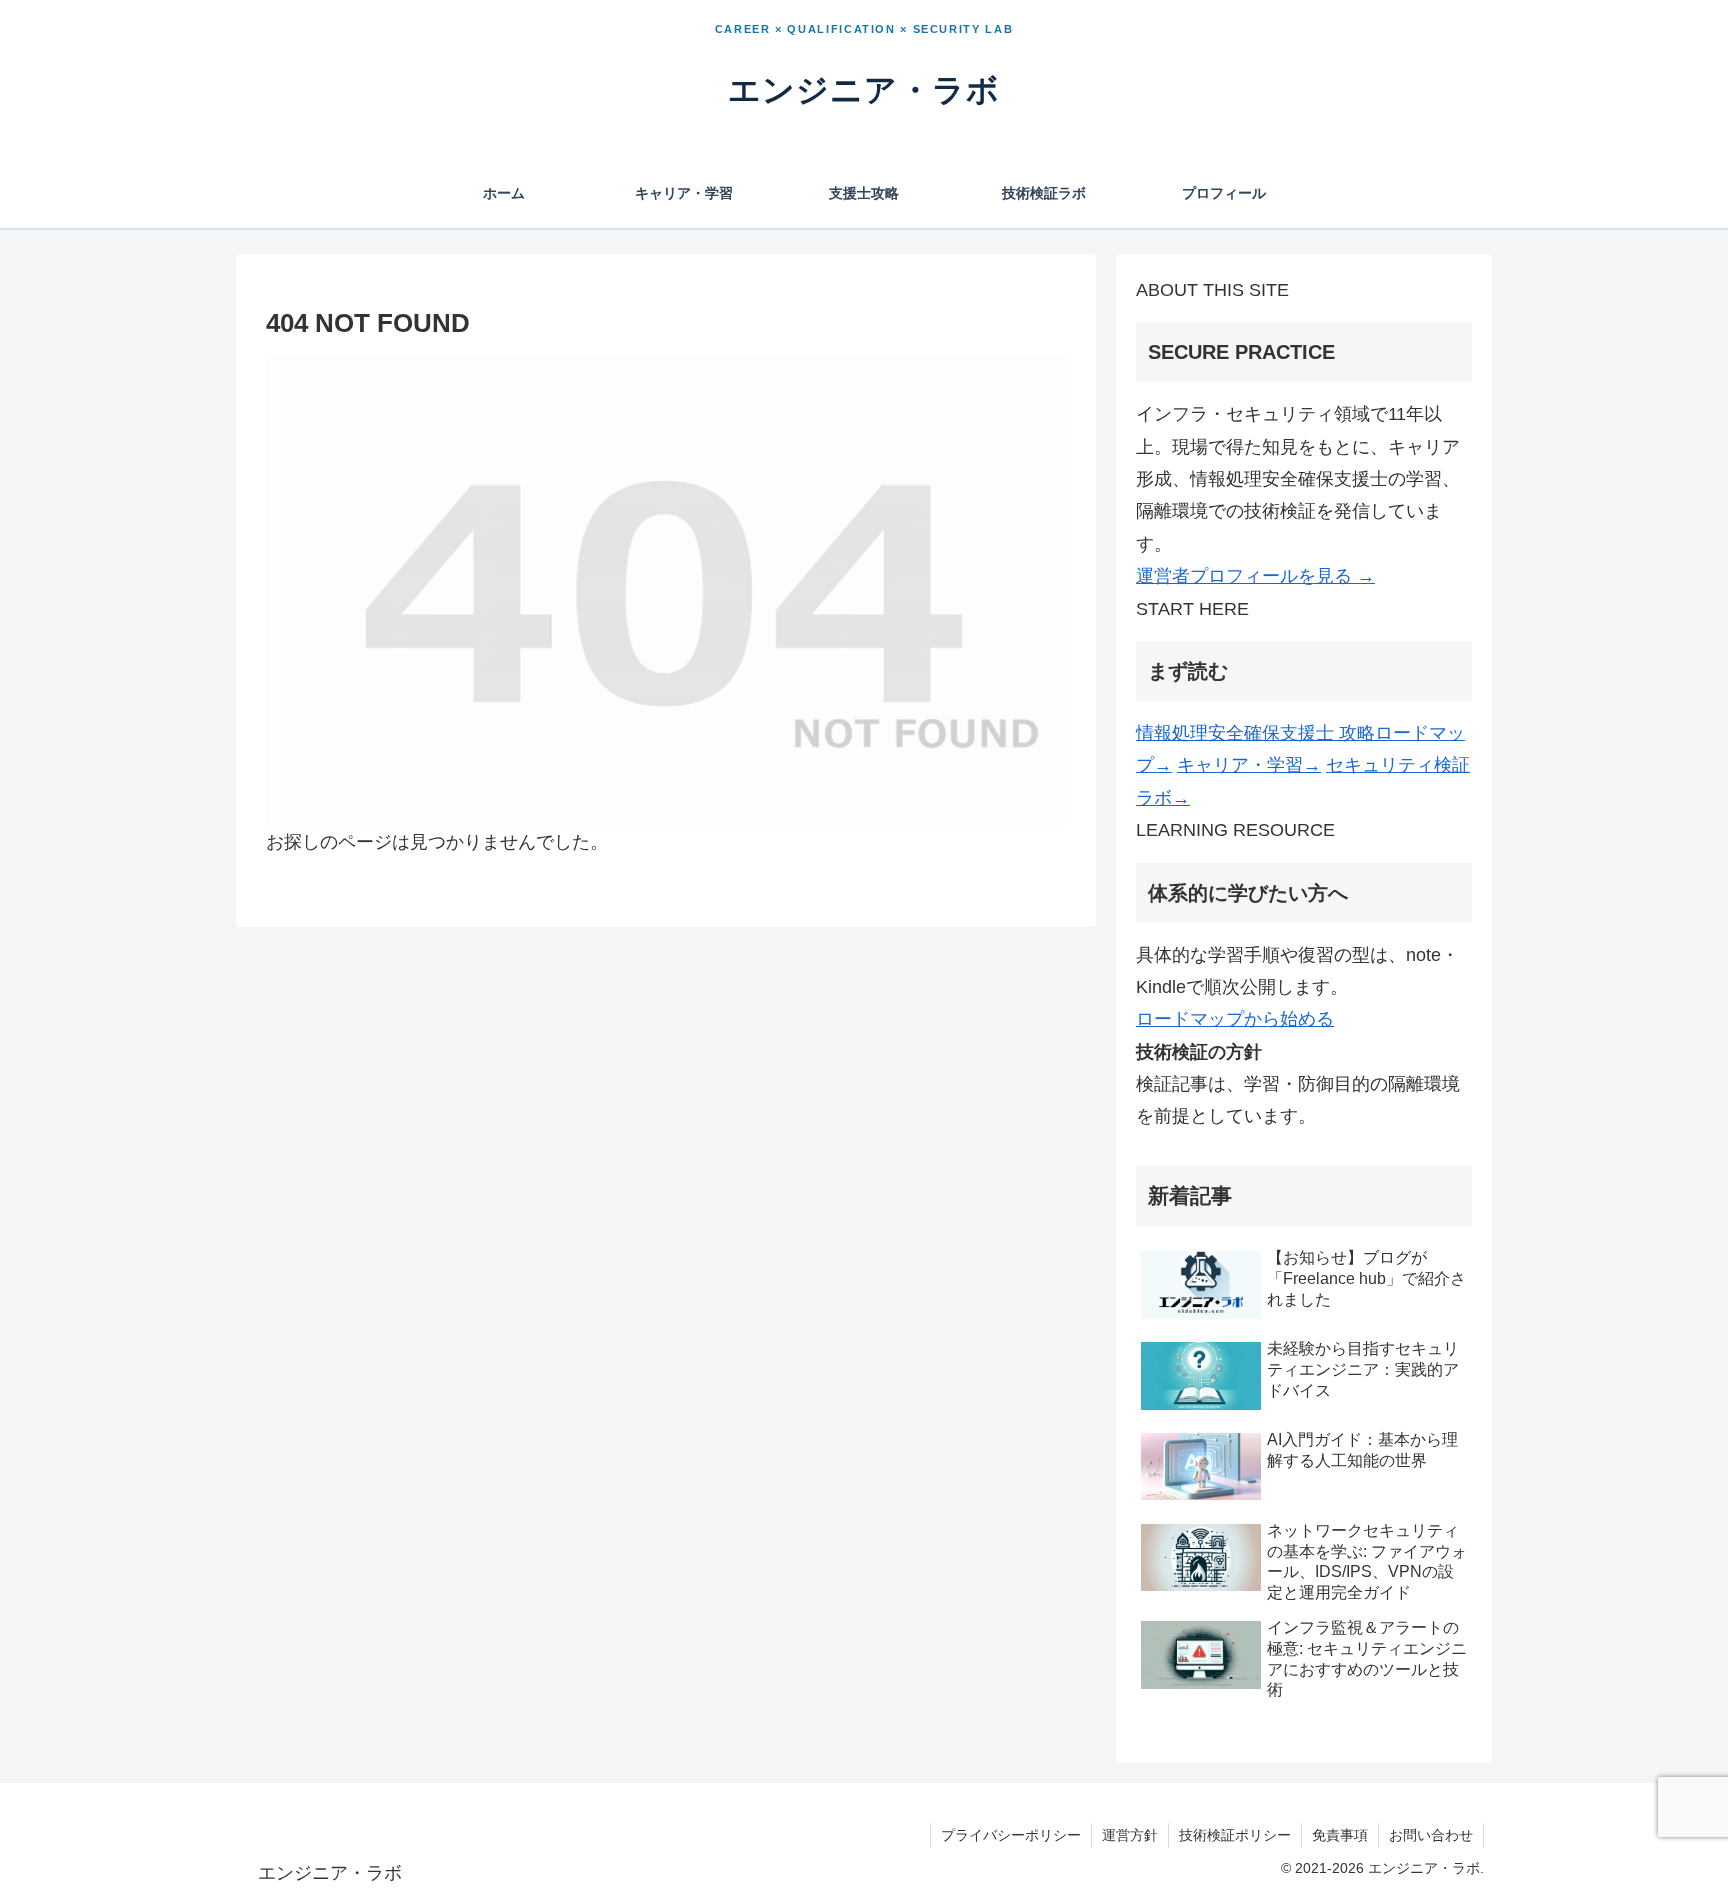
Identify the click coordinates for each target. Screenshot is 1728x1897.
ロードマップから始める (1235, 1019)
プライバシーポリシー (1011, 1835)
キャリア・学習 (1249, 765)
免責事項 (1340, 1835)
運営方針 (1130, 1835)
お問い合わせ (1431, 1835)
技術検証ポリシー (1235, 1835)
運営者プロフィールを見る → (1255, 576)
